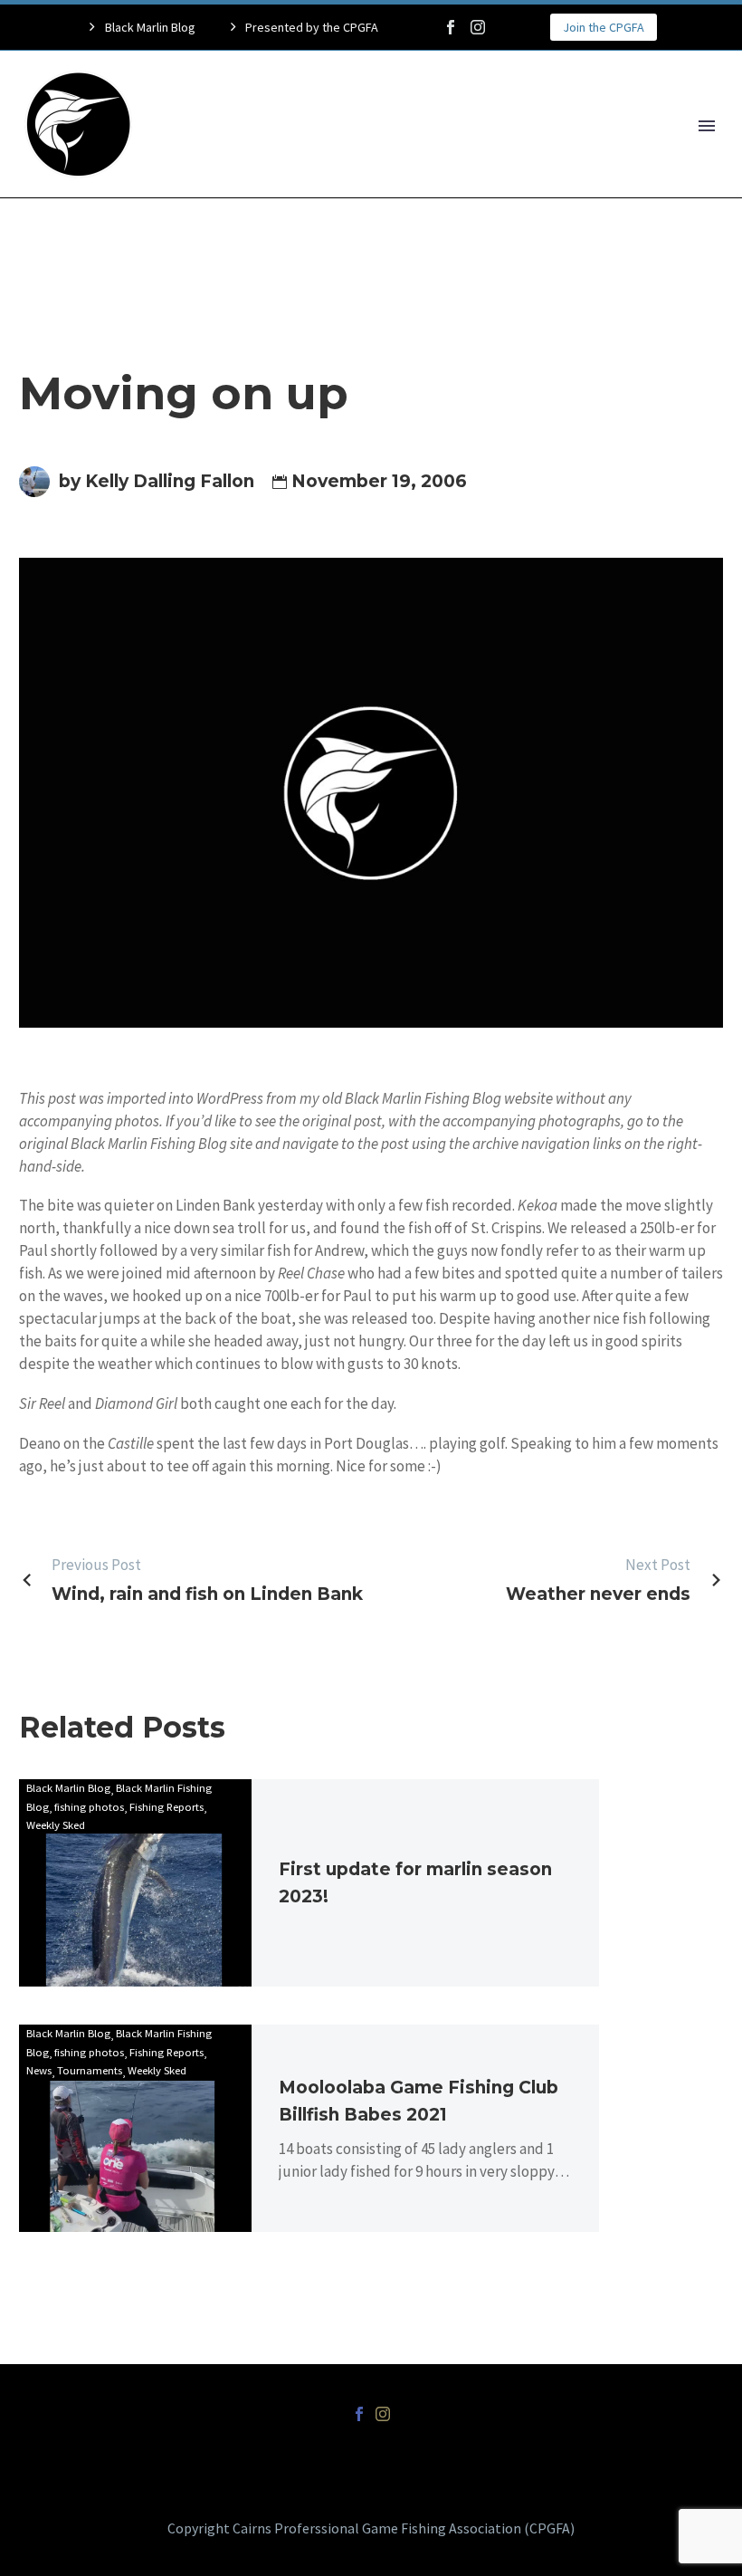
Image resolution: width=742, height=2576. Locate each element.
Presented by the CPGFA (312, 27)
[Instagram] (478, 27)
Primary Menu (707, 126)
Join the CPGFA (604, 27)
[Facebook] (451, 27)
